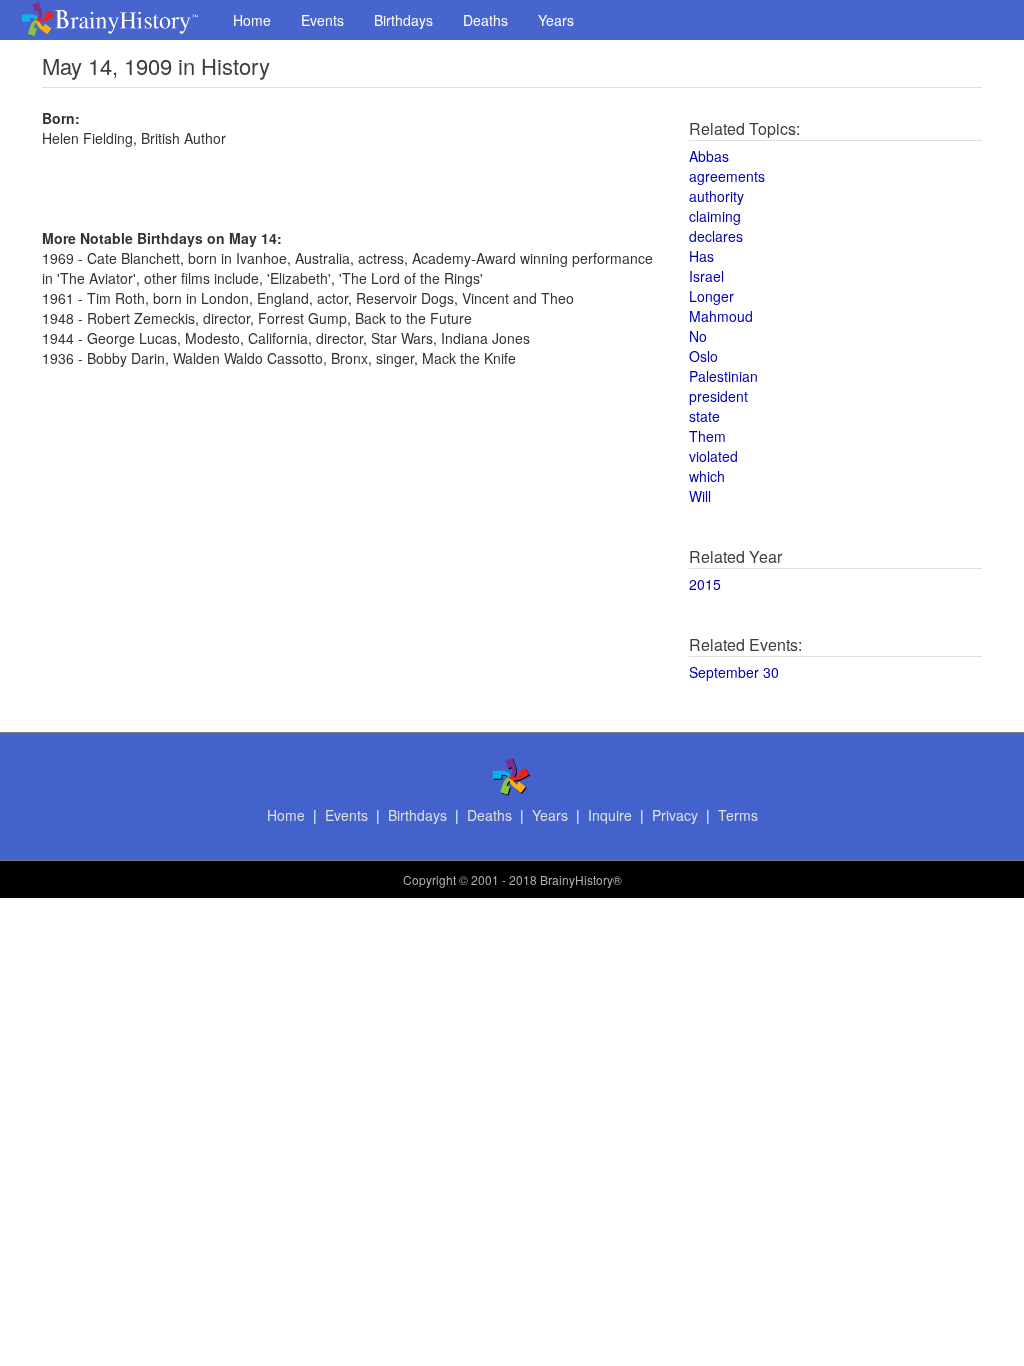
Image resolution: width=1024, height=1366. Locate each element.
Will (700, 496)
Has (701, 256)
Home (252, 20)
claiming (715, 216)
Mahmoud (721, 316)
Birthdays (403, 20)
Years (556, 20)
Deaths (485, 20)
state (704, 416)
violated (713, 456)
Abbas (709, 156)
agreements (727, 176)
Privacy (675, 815)
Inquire (610, 815)
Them (707, 436)
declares (716, 236)
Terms (738, 815)
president (718, 396)
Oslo (703, 356)
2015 (705, 584)
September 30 (734, 672)
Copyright (429, 879)
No (698, 336)
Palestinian (723, 376)
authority (716, 196)
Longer (711, 296)
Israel (706, 276)
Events (322, 20)
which (707, 476)
